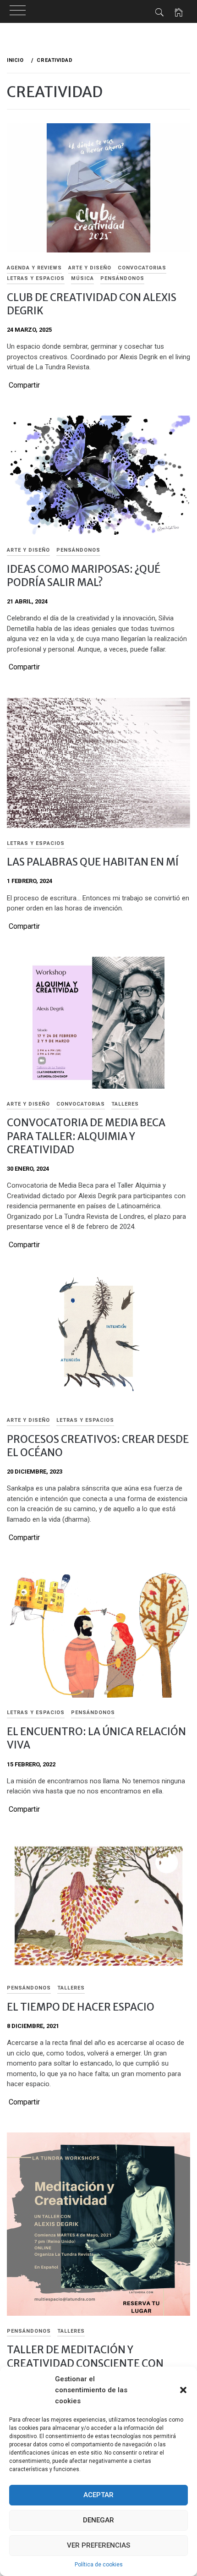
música (82, 278)
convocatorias (142, 268)
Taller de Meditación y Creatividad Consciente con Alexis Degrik (85, 2363)
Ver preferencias (98, 2545)
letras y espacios (36, 278)
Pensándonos (122, 278)
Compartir (24, 385)
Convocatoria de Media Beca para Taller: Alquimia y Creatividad (86, 1136)
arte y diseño (90, 268)
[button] (183, 2390)
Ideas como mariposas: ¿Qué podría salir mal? (84, 576)
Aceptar (98, 2495)
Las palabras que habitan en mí (93, 862)
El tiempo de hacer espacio (81, 2007)
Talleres (125, 1104)
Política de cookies (99, 2565)
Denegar (98, 2520)
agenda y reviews (34, 268)
